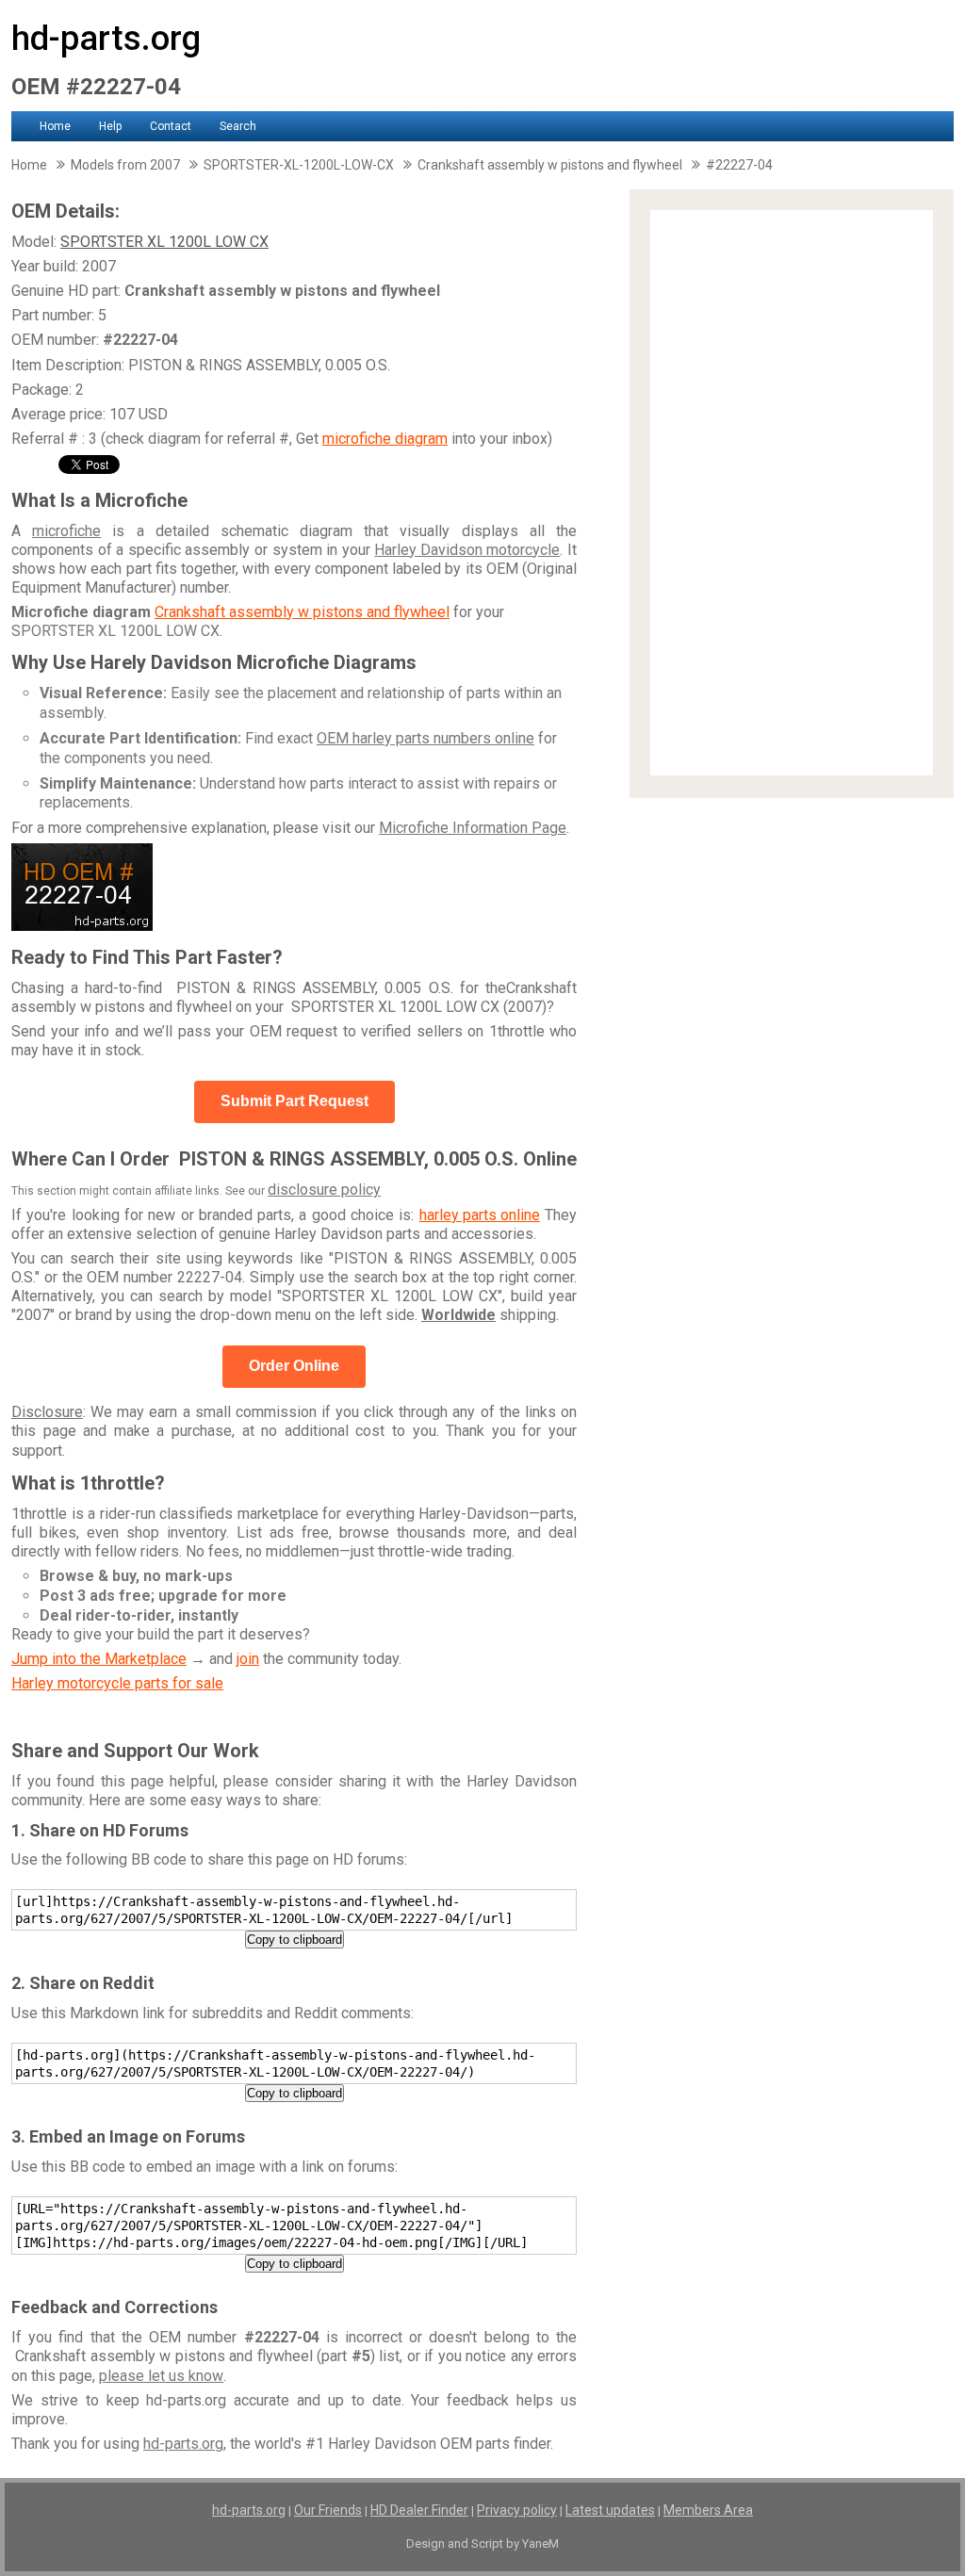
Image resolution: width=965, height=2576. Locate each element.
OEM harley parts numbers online (425, 738)
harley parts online (480, 1215)
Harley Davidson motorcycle (467, 550)
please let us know (161, 2376)
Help (110, 126)
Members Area (708, 2510)
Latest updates (610, 2510)
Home (55, 126)
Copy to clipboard (294, 1940)
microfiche (66, 531)
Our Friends (328, 2510)
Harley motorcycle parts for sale (117, 1683)
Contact (171, 126)
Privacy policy (517, 2510)
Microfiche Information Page (473, 828)
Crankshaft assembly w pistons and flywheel (302, 612)
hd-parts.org (106, 39)
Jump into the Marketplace (99, 1659)
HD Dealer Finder (419, 2510)
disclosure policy (324, 1190)
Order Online (294, 1366)
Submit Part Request (294, 1101)
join (248, 1659)
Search (238, 126)
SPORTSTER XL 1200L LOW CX (164, 242)
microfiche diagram (385, 439)
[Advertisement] (792, 493)
